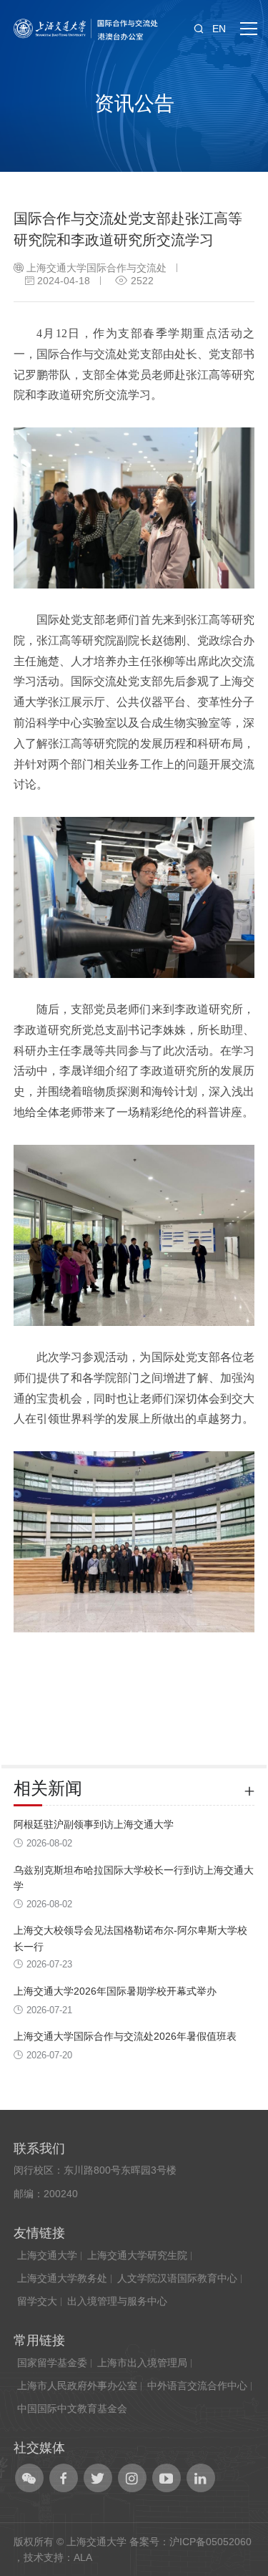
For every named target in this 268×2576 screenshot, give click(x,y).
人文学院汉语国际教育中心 (177, 2278)
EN (219, 29)
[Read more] (249, 1788)
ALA (83, 2557)
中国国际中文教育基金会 (72, 2408)
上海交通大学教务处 (62, 2278)
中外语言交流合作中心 (197, 2386)
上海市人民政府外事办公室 (77, 2386)
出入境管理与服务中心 (117, 2301)
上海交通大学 (47, 2255)
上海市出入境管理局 (142, 2363)
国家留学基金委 (52, 2363)
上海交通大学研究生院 (137, 2255)
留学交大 (37, 2301)
